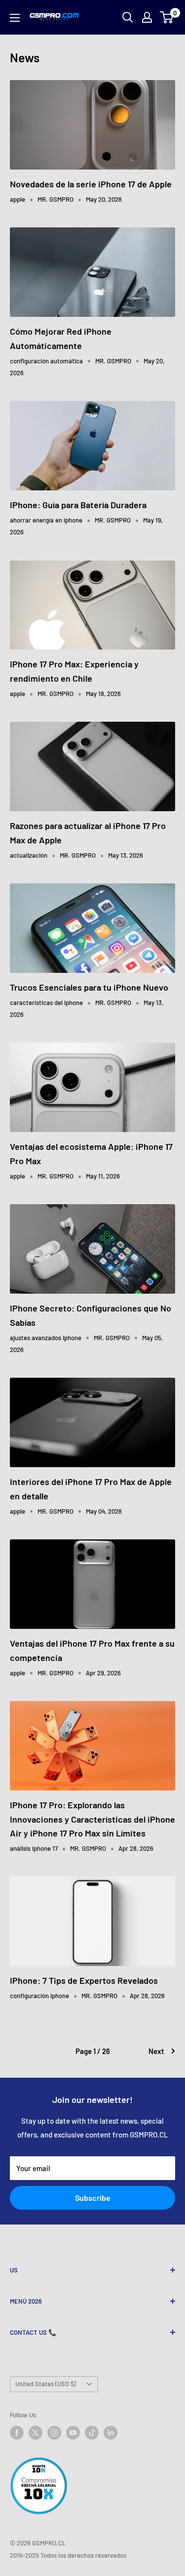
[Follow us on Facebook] (17, 2433)
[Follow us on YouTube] (73, 2433)
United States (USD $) (46, 2384)
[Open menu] (15, 18)
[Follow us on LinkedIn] (111, 2433)
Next (156, 2051)
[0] (167, 17)
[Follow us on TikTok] (92, 2433)
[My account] (147, 17)
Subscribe (93, 2198)
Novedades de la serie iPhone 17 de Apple (91, 184)
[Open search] (128, 17)
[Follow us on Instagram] (54, 2433)
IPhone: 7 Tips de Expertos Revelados (84, 1980)
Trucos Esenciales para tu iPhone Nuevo (89, 987)
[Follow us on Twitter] (36, 2433)
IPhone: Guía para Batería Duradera (78, 505)
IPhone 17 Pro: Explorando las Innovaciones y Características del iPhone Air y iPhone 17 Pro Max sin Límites (92, 1819)
